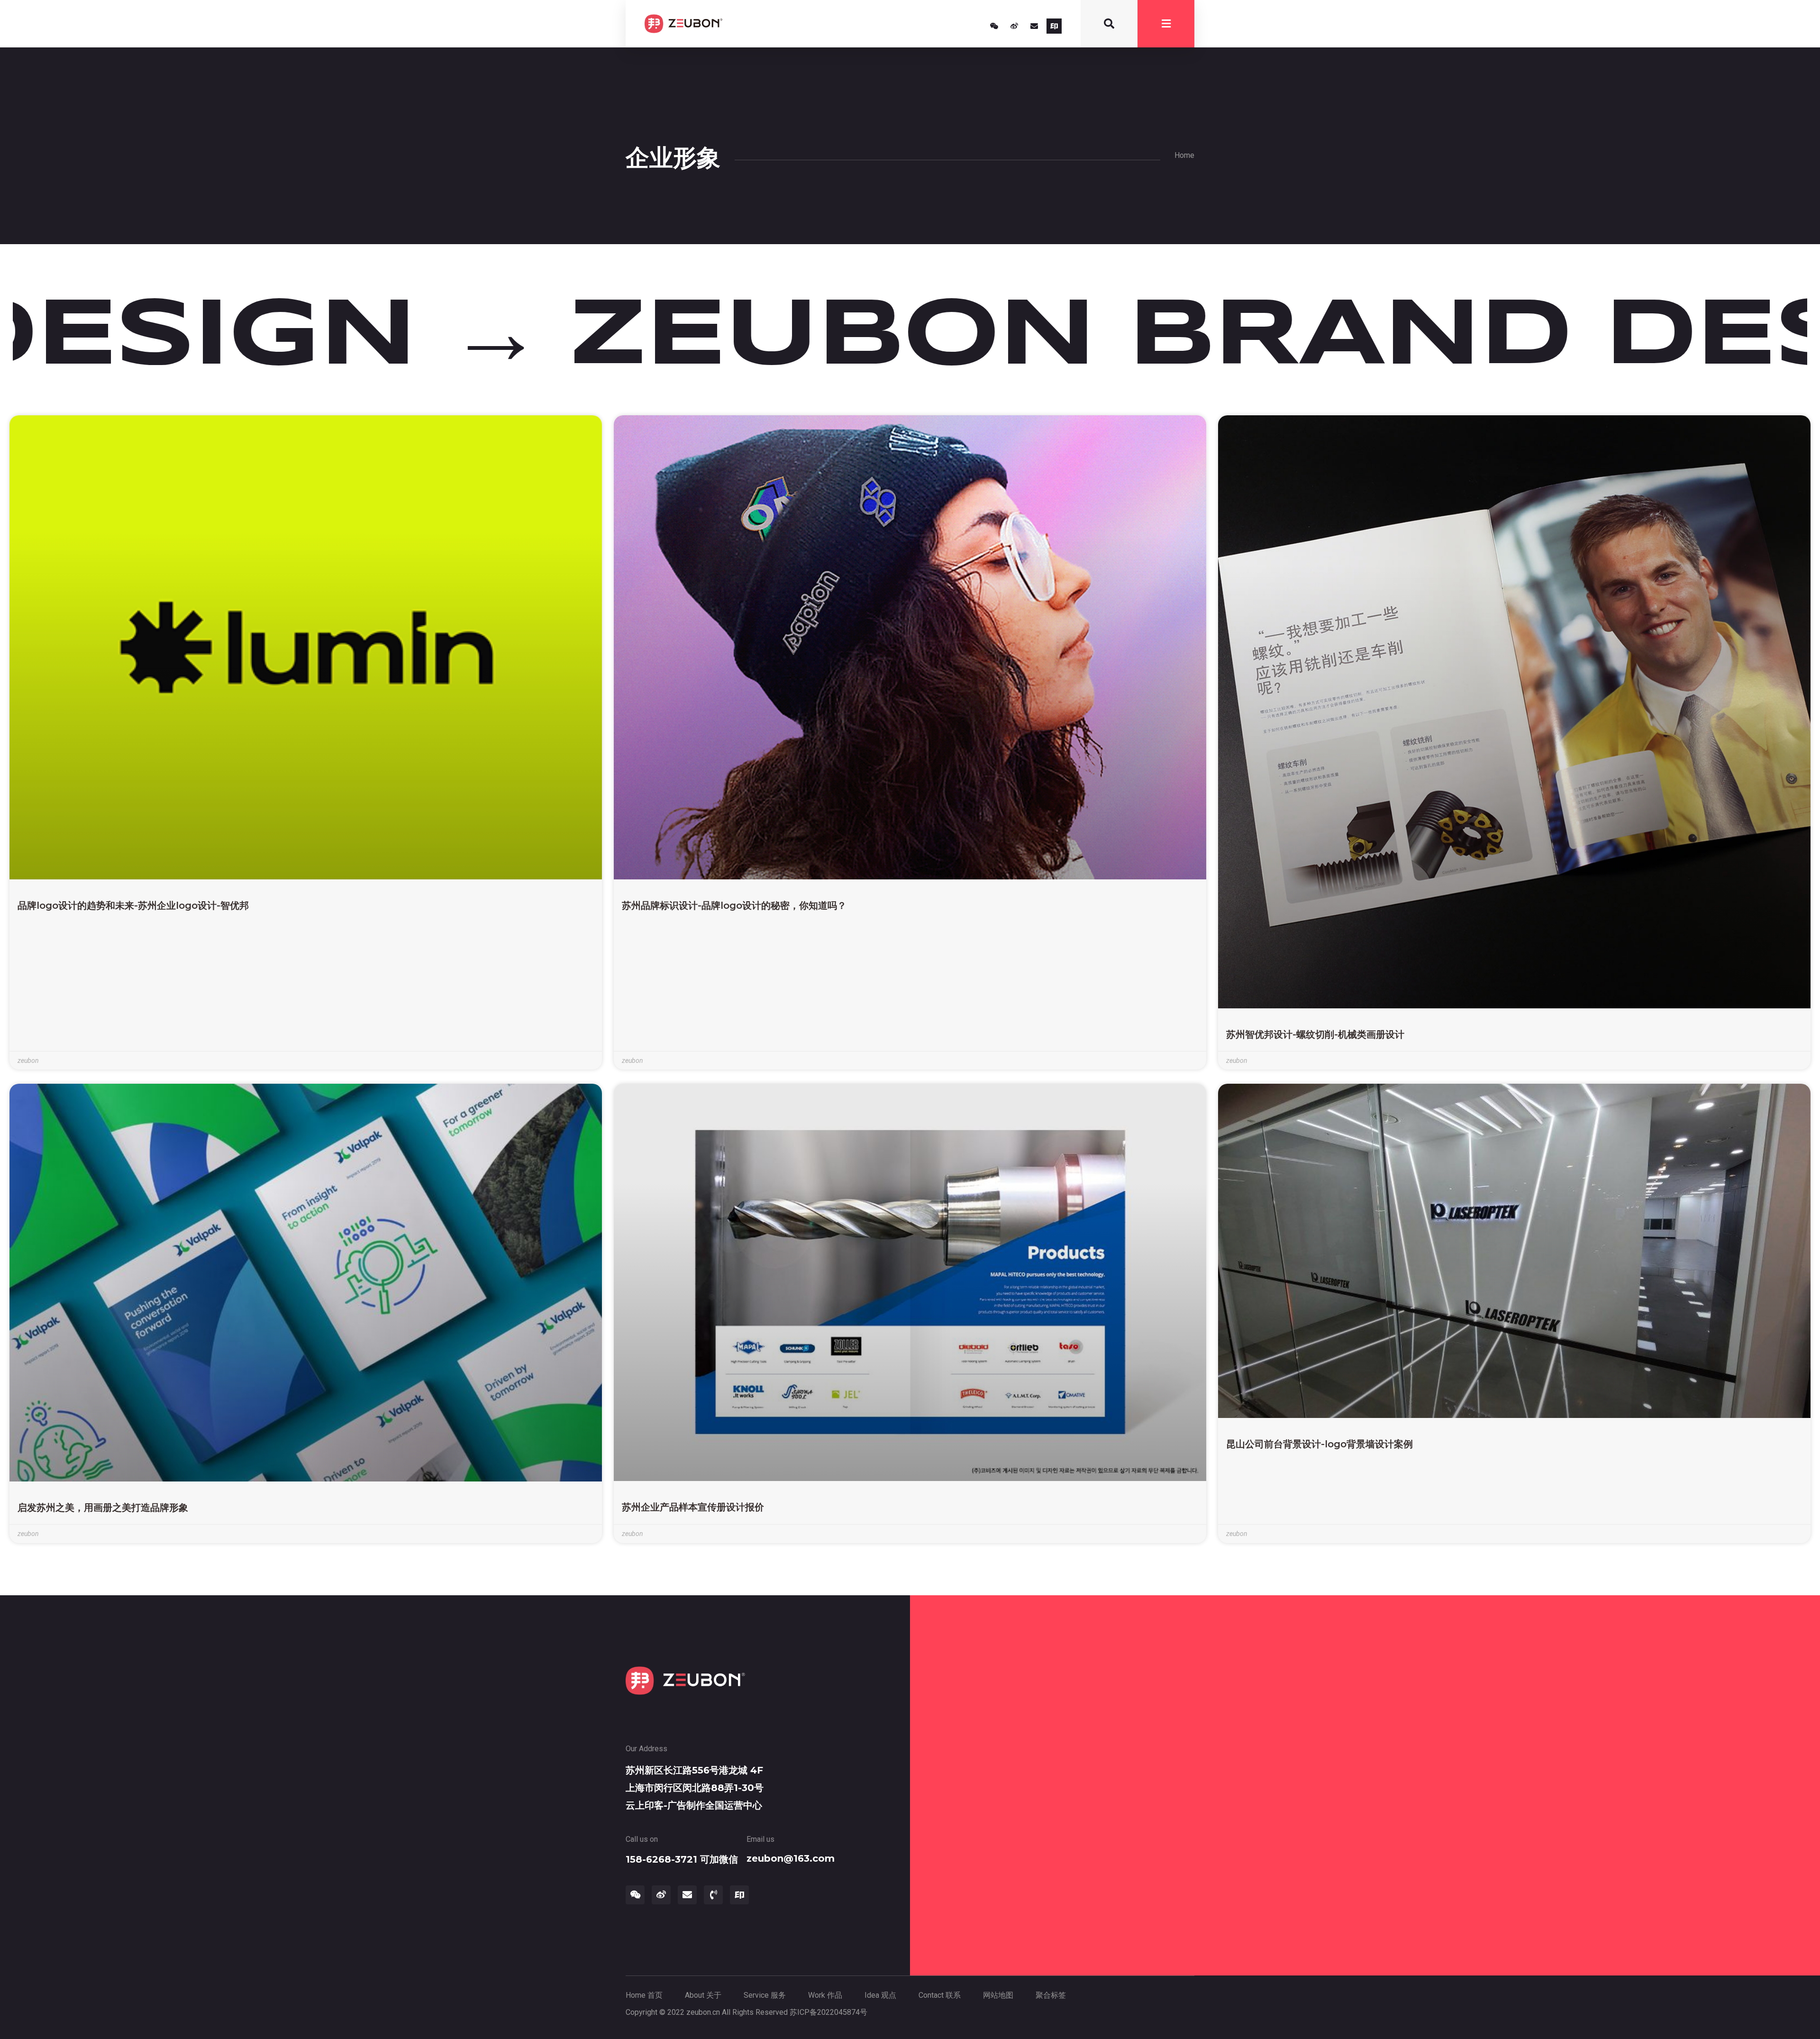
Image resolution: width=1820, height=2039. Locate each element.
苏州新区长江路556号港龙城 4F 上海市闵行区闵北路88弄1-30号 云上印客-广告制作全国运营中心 (695, 1788)
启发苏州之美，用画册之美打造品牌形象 (103, 1508)
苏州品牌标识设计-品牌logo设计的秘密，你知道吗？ (734, 905)
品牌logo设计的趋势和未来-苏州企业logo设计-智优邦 (133, 905)
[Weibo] (1014, 26)
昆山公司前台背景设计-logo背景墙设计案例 (1319, 1444)
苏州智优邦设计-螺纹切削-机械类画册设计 (1315, 1034)
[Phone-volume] (713, 1895)
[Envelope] (1034, 26)
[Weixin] (994, 26)
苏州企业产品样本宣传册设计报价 (693, 1507)
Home (1184, 155)
